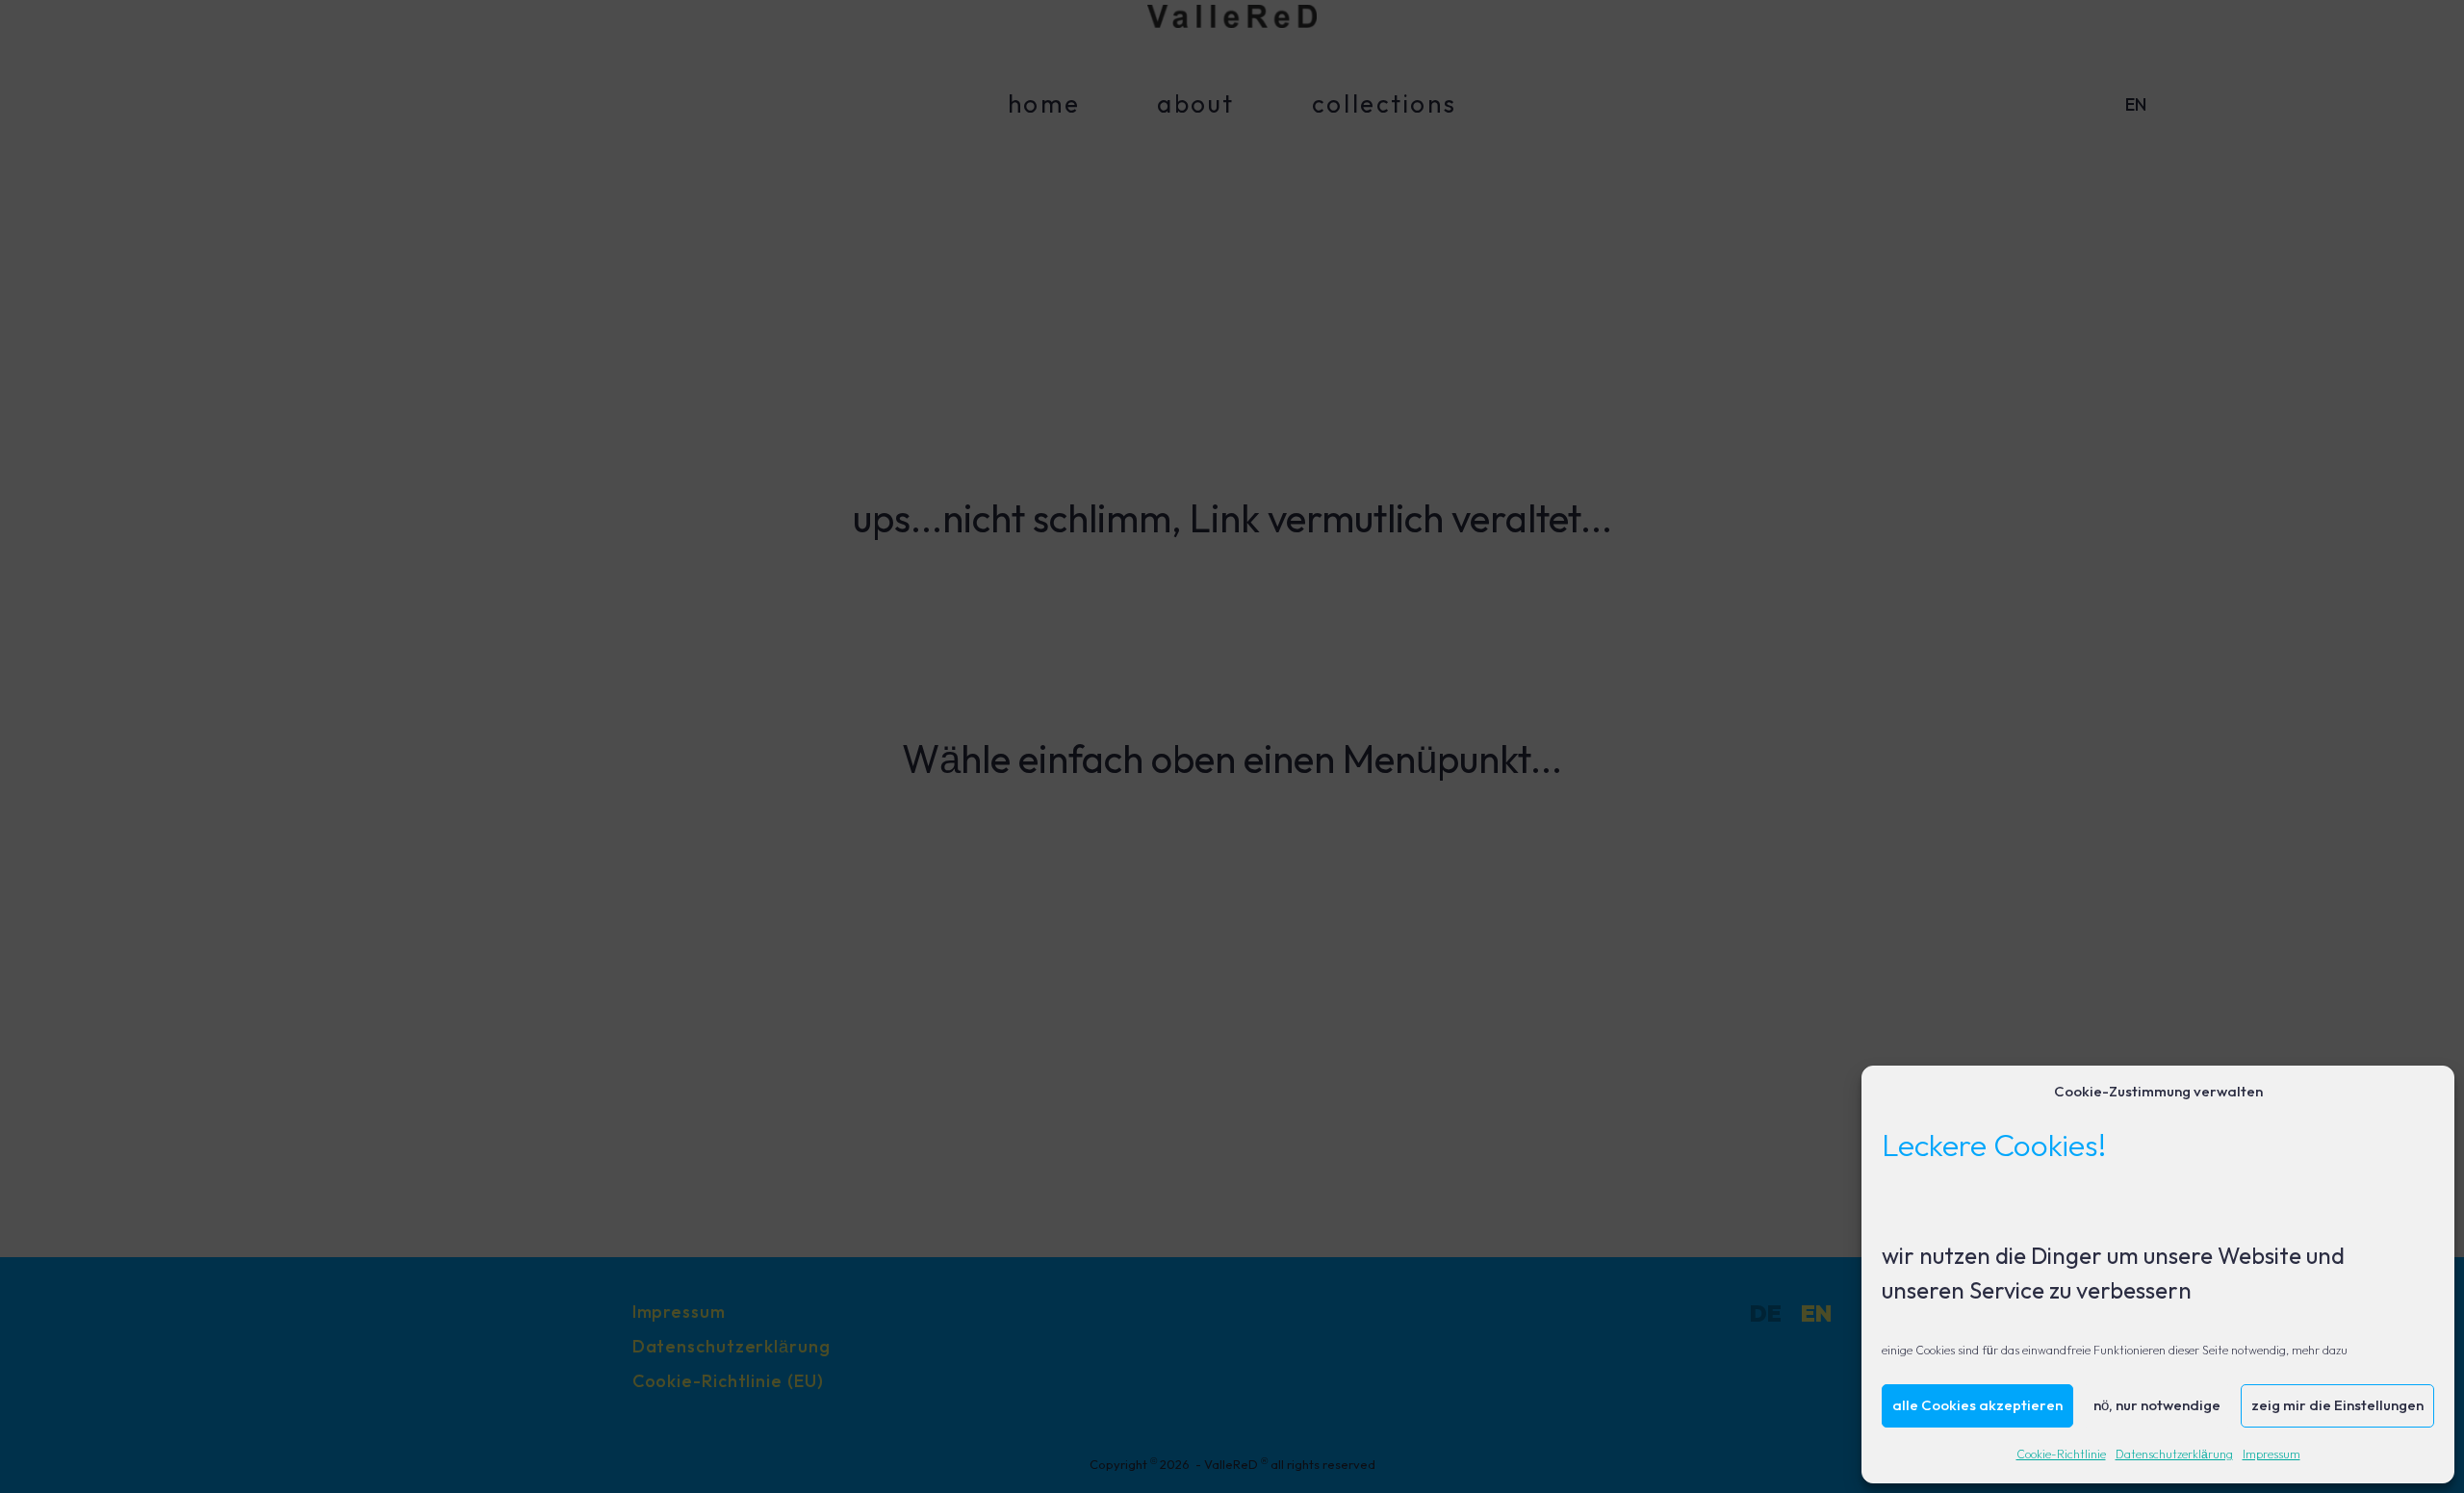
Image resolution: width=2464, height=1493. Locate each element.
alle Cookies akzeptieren (1977, 1406)
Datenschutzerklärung (2174, 1455)
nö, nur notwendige (2157, 1406)
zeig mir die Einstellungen (2337, 1406)
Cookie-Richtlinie (2061, 1455)
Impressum (2271, 1455)
